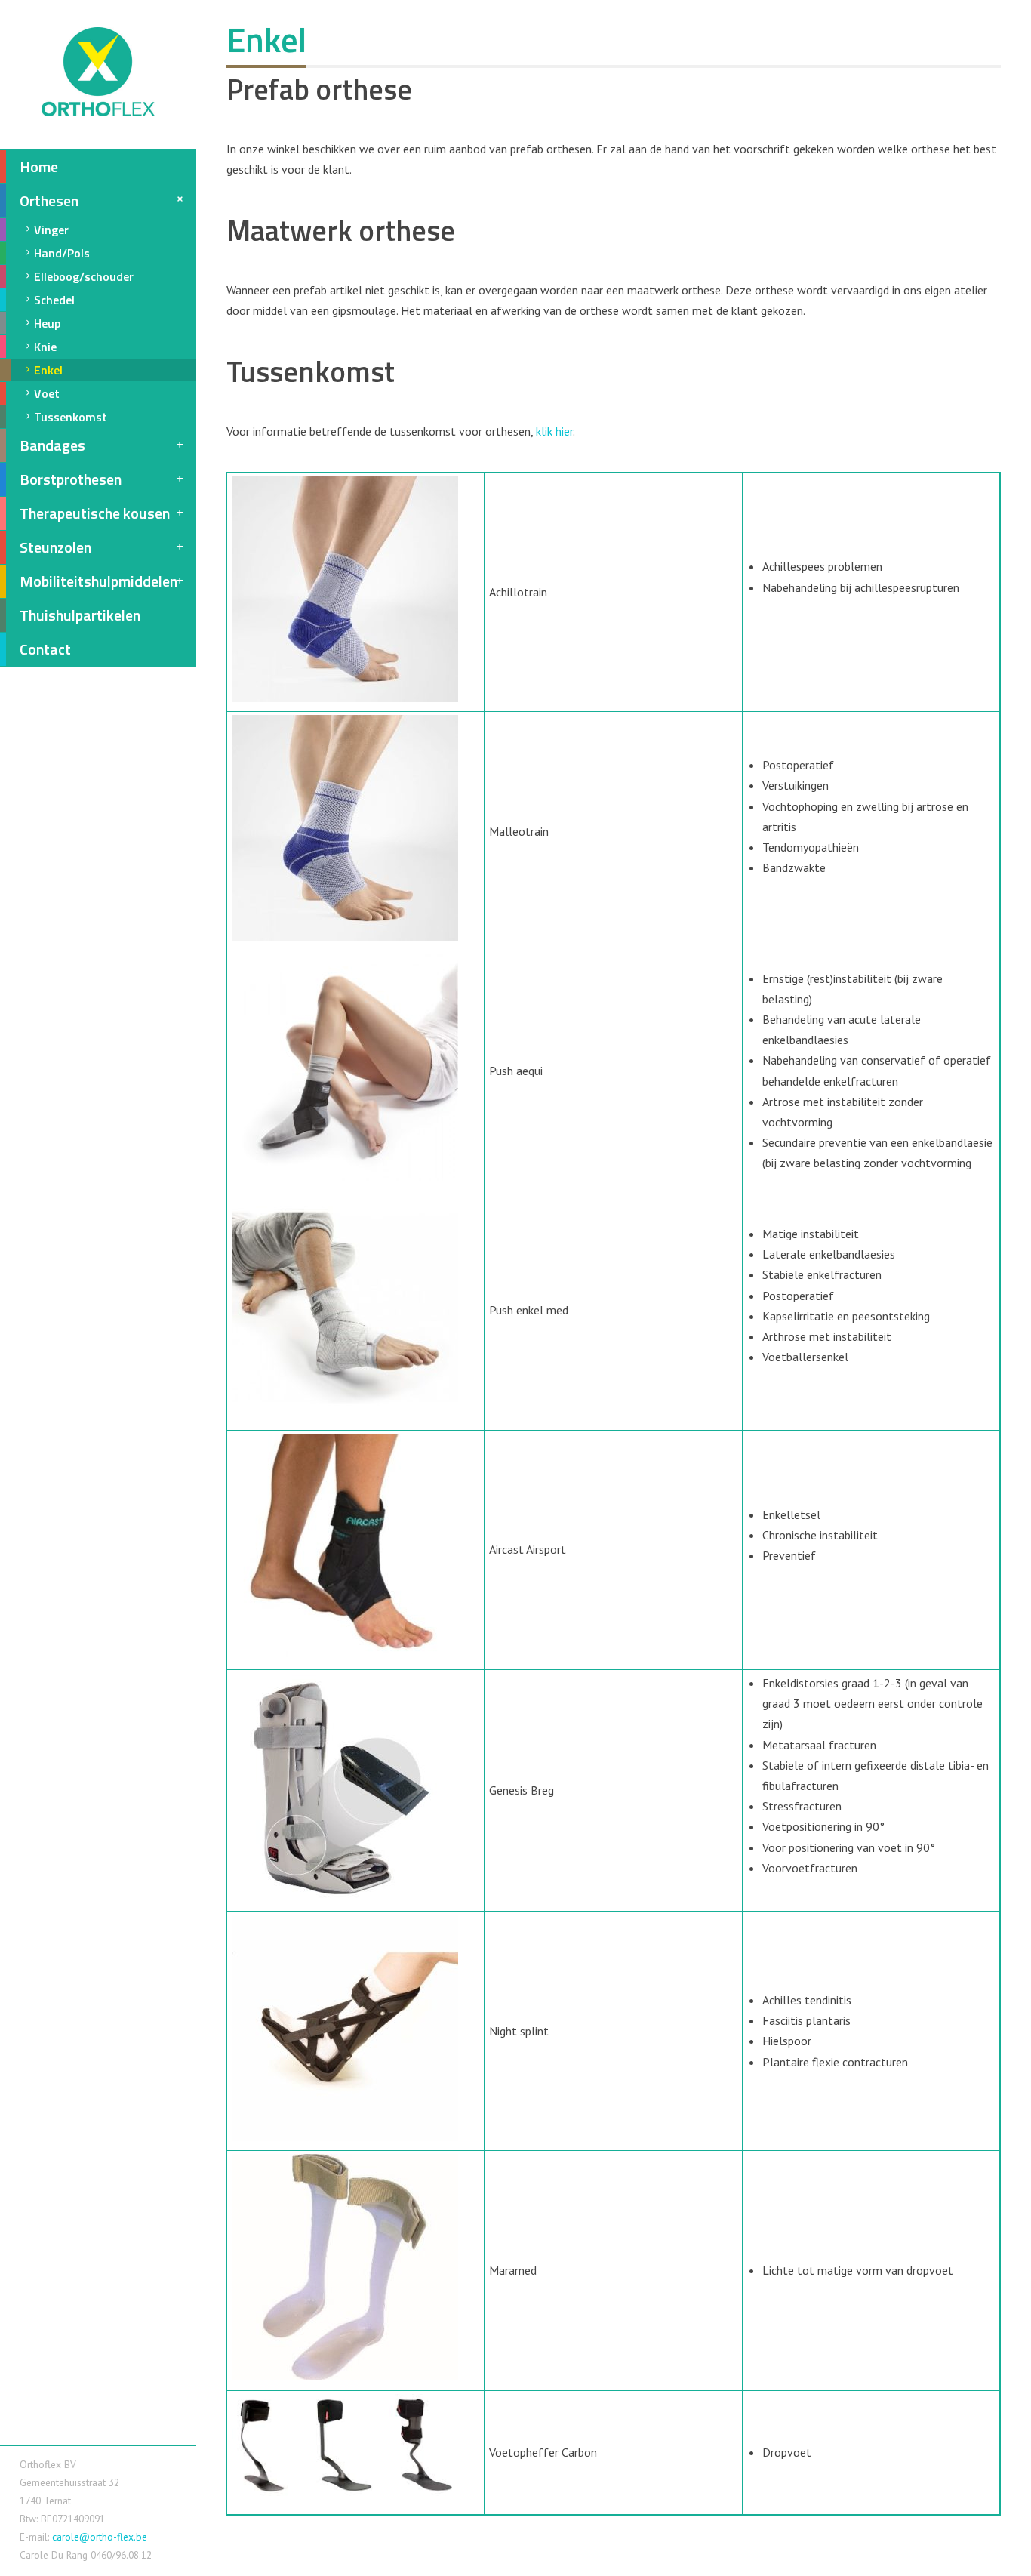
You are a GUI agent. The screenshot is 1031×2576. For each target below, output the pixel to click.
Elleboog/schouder (84, 276)
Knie (45, 347)
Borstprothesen (71, 479)
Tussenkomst (71, 417)
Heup (47, 323)
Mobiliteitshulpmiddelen (98, 581)
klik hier (554, 431)
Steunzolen (55, 547)
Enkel (48, 370)
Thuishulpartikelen (80, 615)
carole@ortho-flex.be (100, 2537)
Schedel (54, 300)
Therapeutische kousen (95, 513)
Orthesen (49, 200)
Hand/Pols (62, 253)
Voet (47, 393)
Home (39, 166)
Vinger (51, 230)
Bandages (52, 445)
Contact (45, 649)
